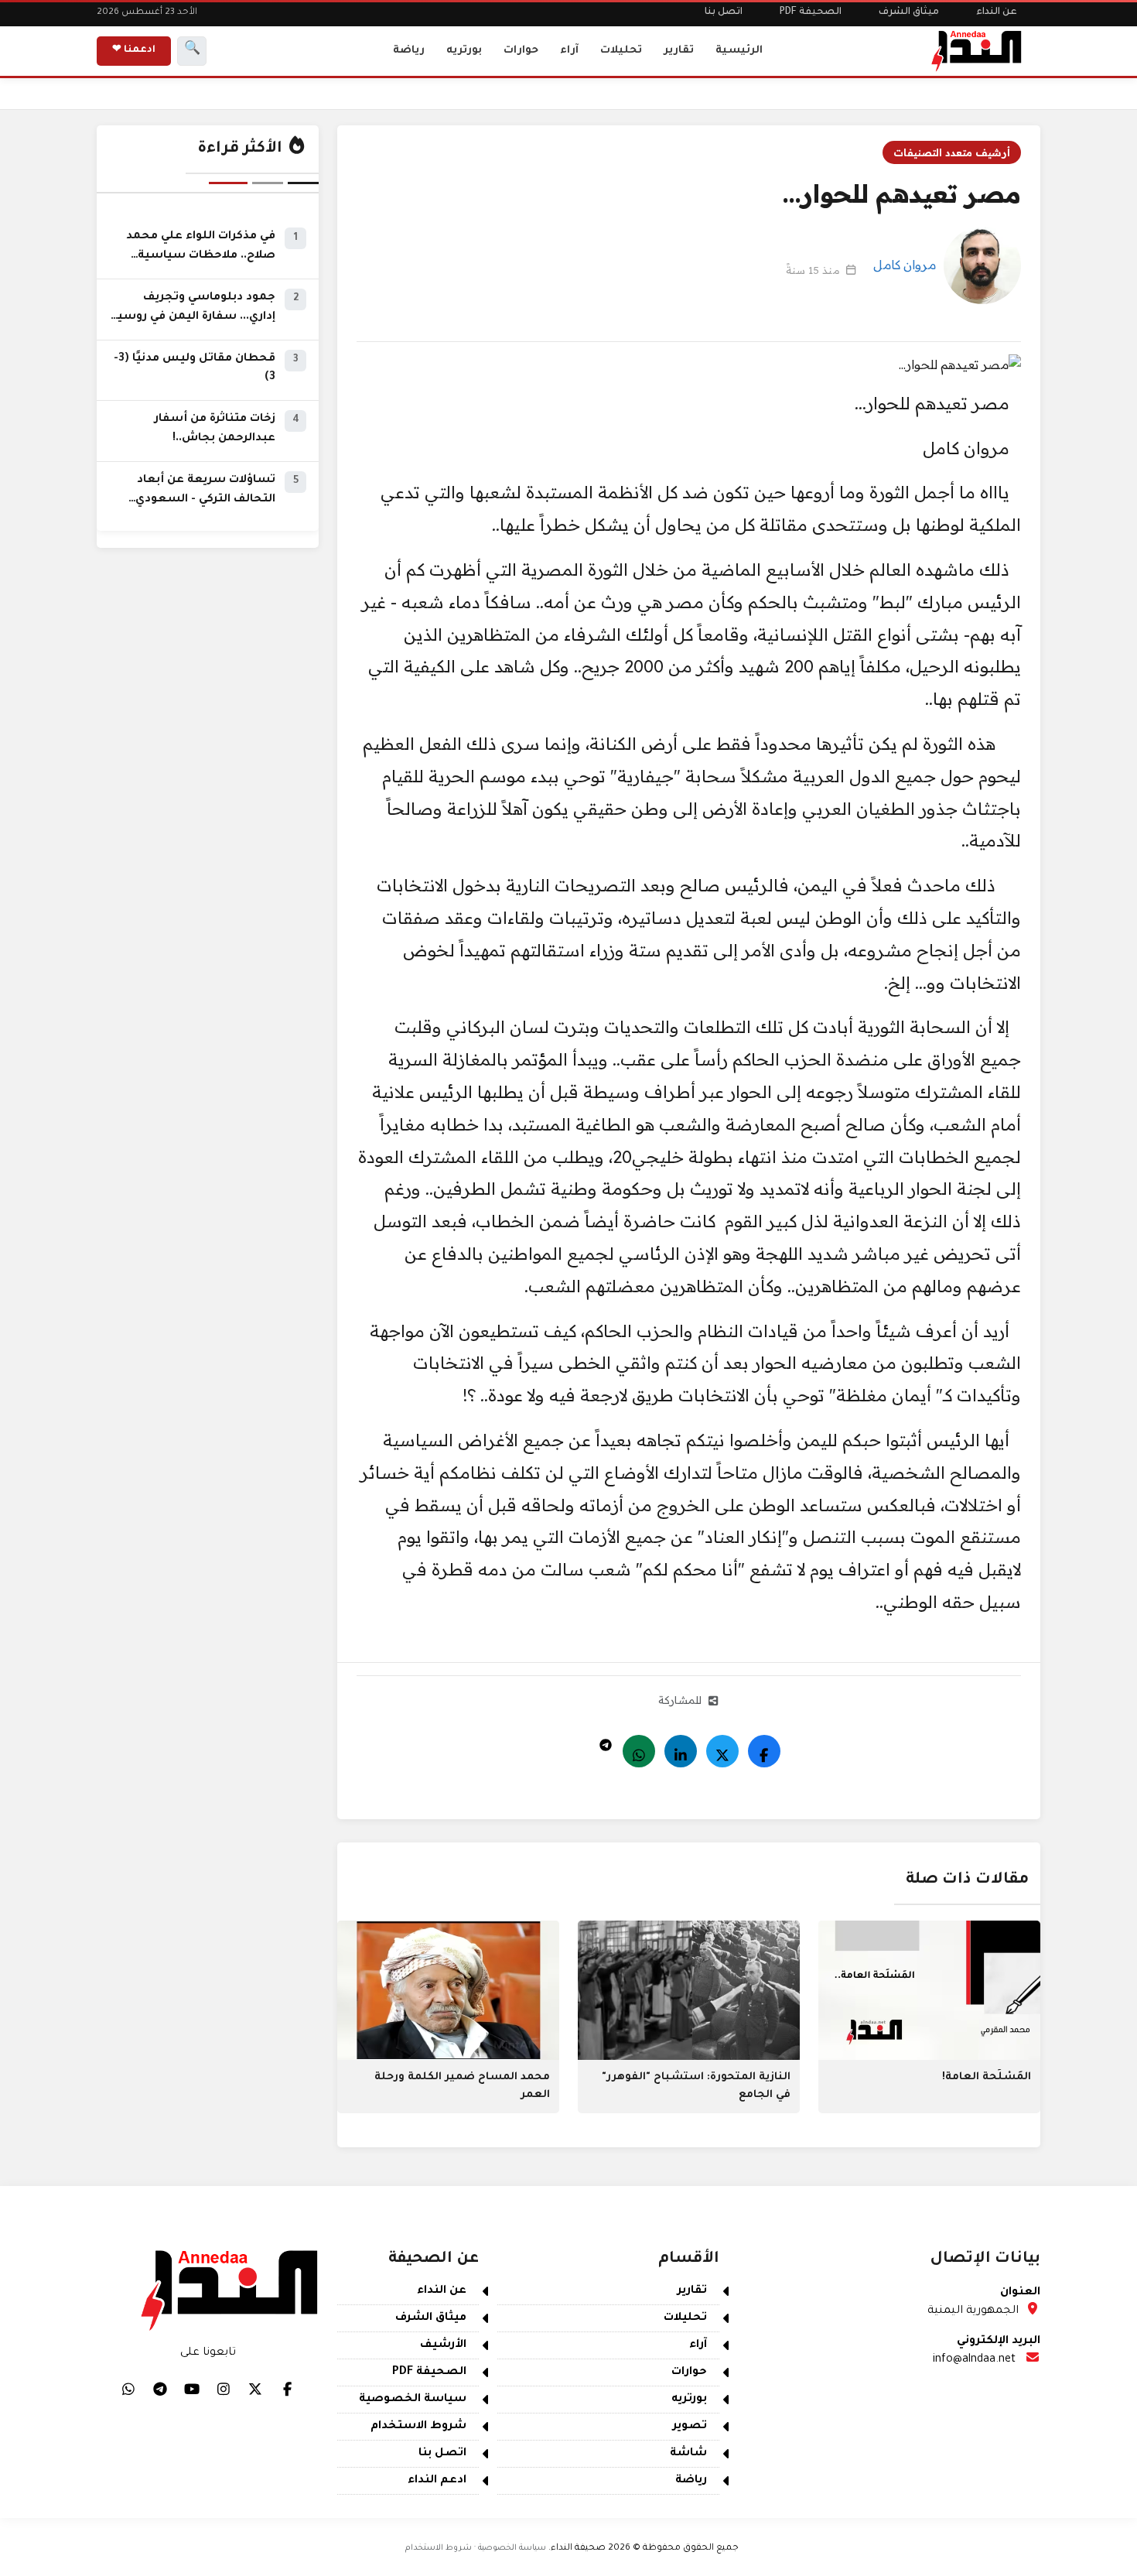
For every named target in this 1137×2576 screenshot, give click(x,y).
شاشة (688, 2454)
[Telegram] (606, 1741)
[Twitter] (722, 1751)
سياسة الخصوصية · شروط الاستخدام (476, 2548)
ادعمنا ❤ (134, 50)
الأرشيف (443, 2345)
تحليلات (621, 51)
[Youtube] (192, 2389)
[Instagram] (224, 2389)
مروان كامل (905, 265)
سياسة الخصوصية (413, 2400)
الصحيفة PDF (811, 12)
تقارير (679, 51)
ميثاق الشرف (909, 12)
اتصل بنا (724, 12)
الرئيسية (739, 51)
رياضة (409, 51)
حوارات (521, 51)
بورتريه (464, 51)
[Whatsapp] (639, 1751)
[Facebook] (764, 1751)
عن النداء (997, 12)
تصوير (690, 2427)
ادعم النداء (437, 2481)
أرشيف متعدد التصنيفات (952, 152)
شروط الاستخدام (418, 2427)
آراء (569, 51)
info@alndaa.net (974, 2360)
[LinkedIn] (681, 1751)
